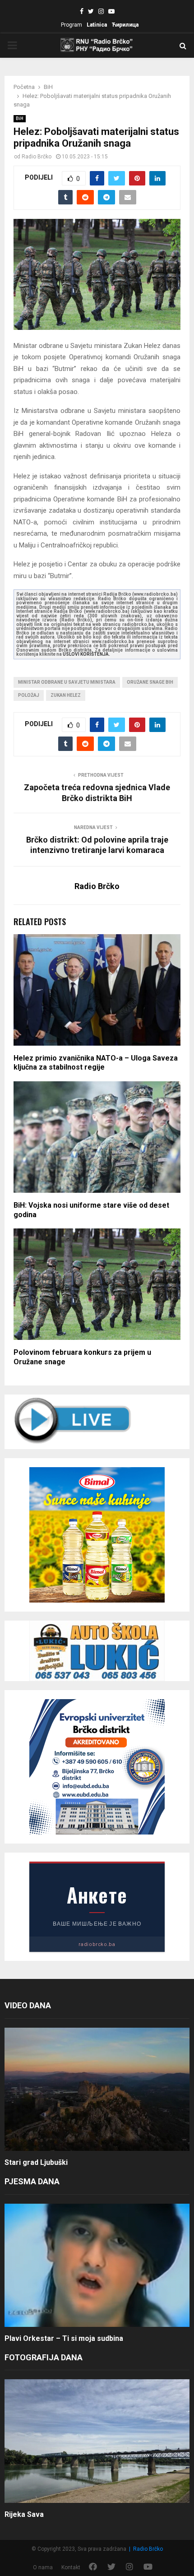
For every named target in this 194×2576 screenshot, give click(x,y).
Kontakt (71, 2567)
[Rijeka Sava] (97, 2441)
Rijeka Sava (24, 2514)
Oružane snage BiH (150, 682)
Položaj (29, 695)
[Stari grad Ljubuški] (97, 2089)
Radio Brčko (37, 157)
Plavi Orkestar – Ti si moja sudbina (64, 2338)
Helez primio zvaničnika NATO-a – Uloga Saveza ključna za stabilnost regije (96, 1063)
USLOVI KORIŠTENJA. (86, 654)
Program (72, 25)
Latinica (97, 25)
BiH (20, 118)
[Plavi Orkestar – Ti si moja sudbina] (97, 2265)
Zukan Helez (66, 695)
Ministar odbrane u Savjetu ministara (67, 682)
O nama (43, 2567)
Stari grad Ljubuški (36, 2162)
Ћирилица (125, 25)
